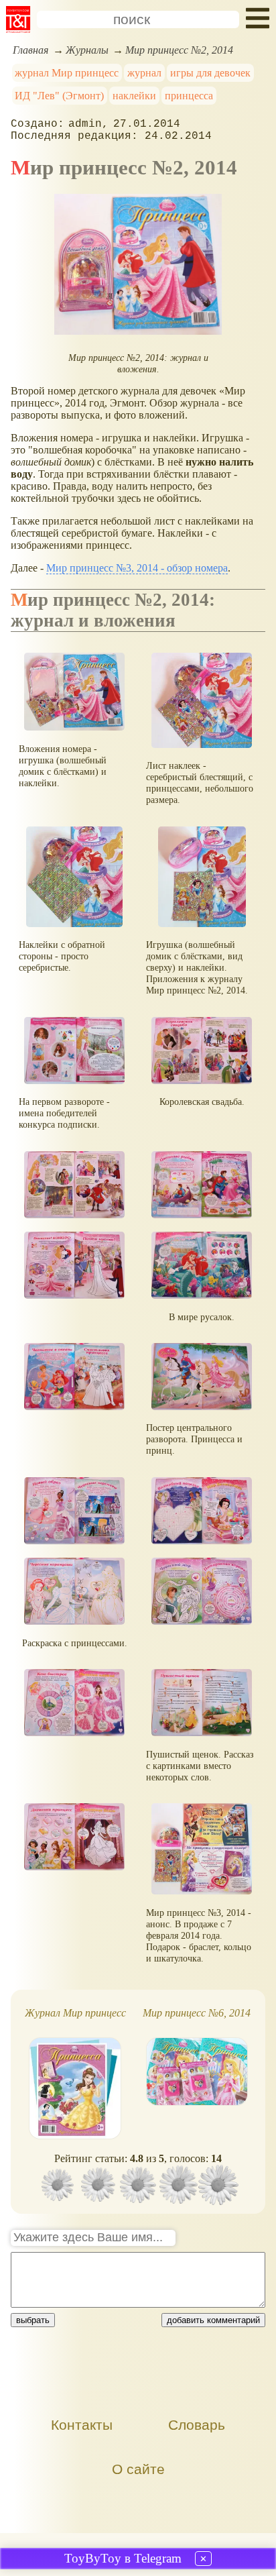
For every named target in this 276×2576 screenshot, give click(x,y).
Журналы (87, 50)
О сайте (138, 2469)
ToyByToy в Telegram (123, 2558)
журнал (144, 73)
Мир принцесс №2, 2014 (179, 50)
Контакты (82, 2425)
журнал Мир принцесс (67, 73)
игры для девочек (210, 73)
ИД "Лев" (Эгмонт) (59, 96)
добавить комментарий (213, 2320)
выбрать (33, 2320)
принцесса (189, 96)
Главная (30, 50)
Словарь (197, 2425)
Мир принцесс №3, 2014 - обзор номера (137, 568)
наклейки (134, 96)
